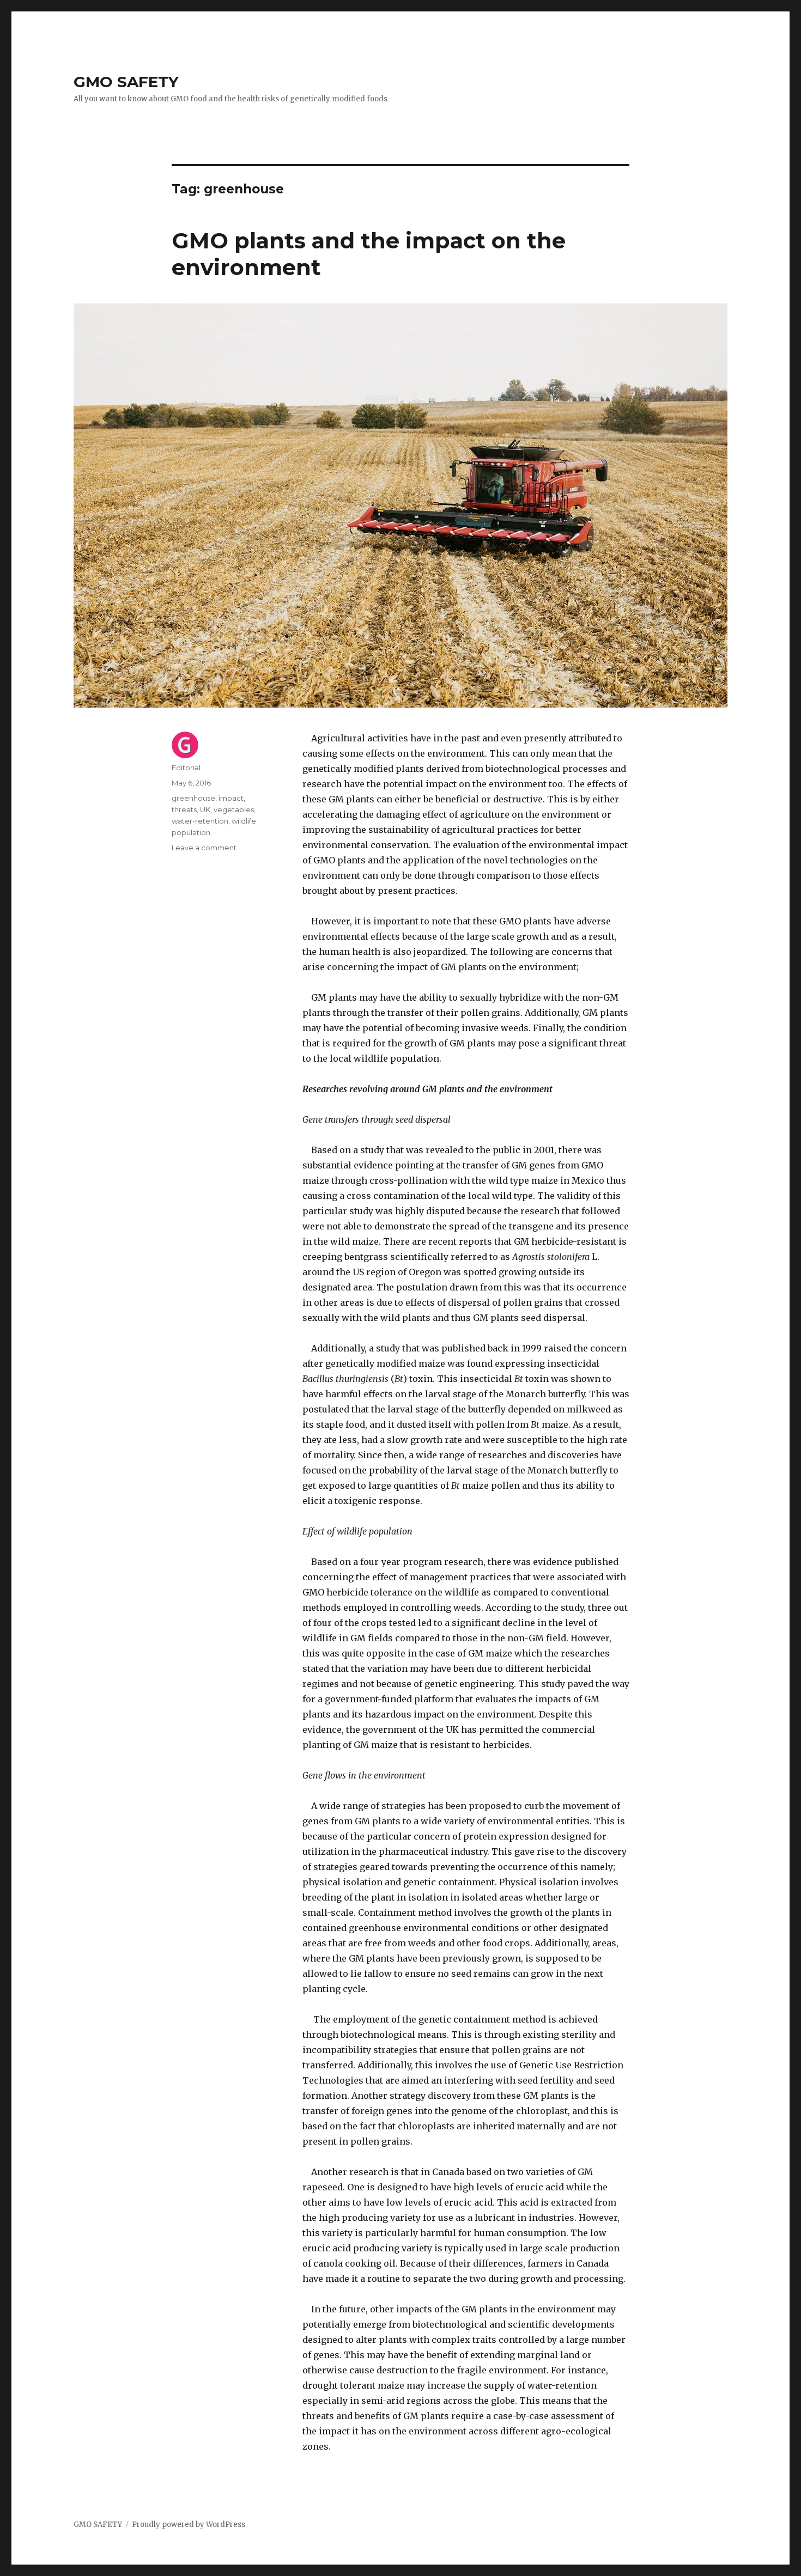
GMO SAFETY (126, 82)
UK (205, 809)
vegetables (234, 809)
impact (231, 798)
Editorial (186, 768)
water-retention (200, 821)
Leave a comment (204, 848)
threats (184, 809)
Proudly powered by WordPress (189, 2525)
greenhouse (193, 798)
